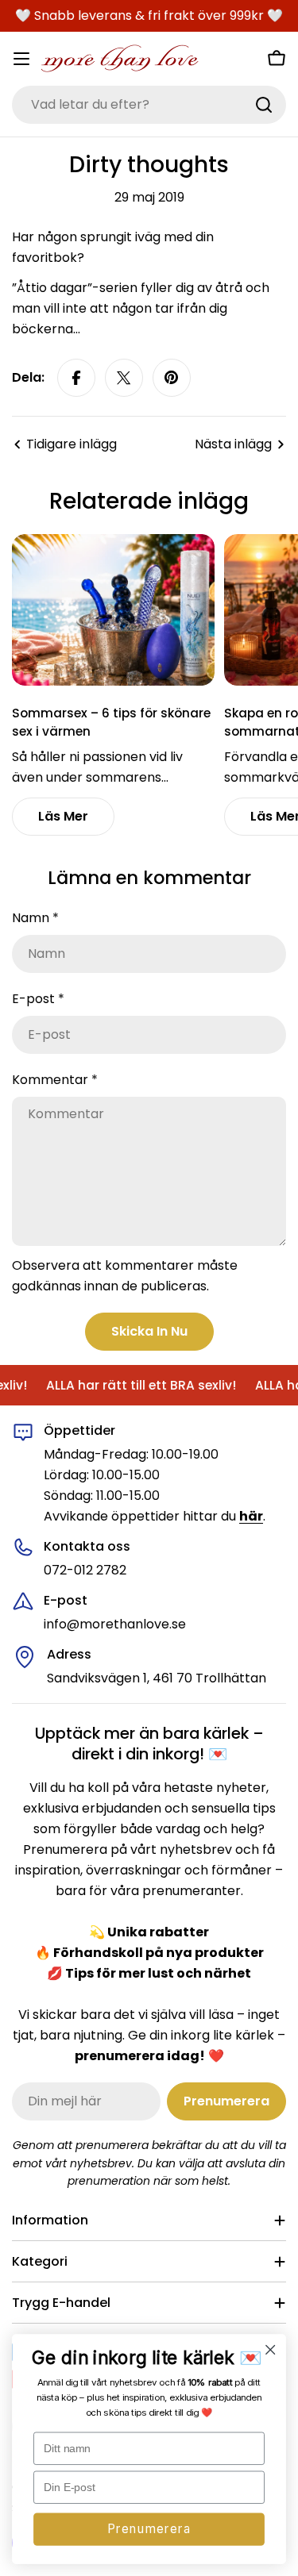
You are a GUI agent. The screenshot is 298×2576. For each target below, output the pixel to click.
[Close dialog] (271, 2350)
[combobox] (149, 105)
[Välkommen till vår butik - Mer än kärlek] (120, 59)
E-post (38, 999)
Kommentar (55, 1080)
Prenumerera (149, 2529)
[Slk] (264, 105)
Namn (35, 918)
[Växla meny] (21, 59)
